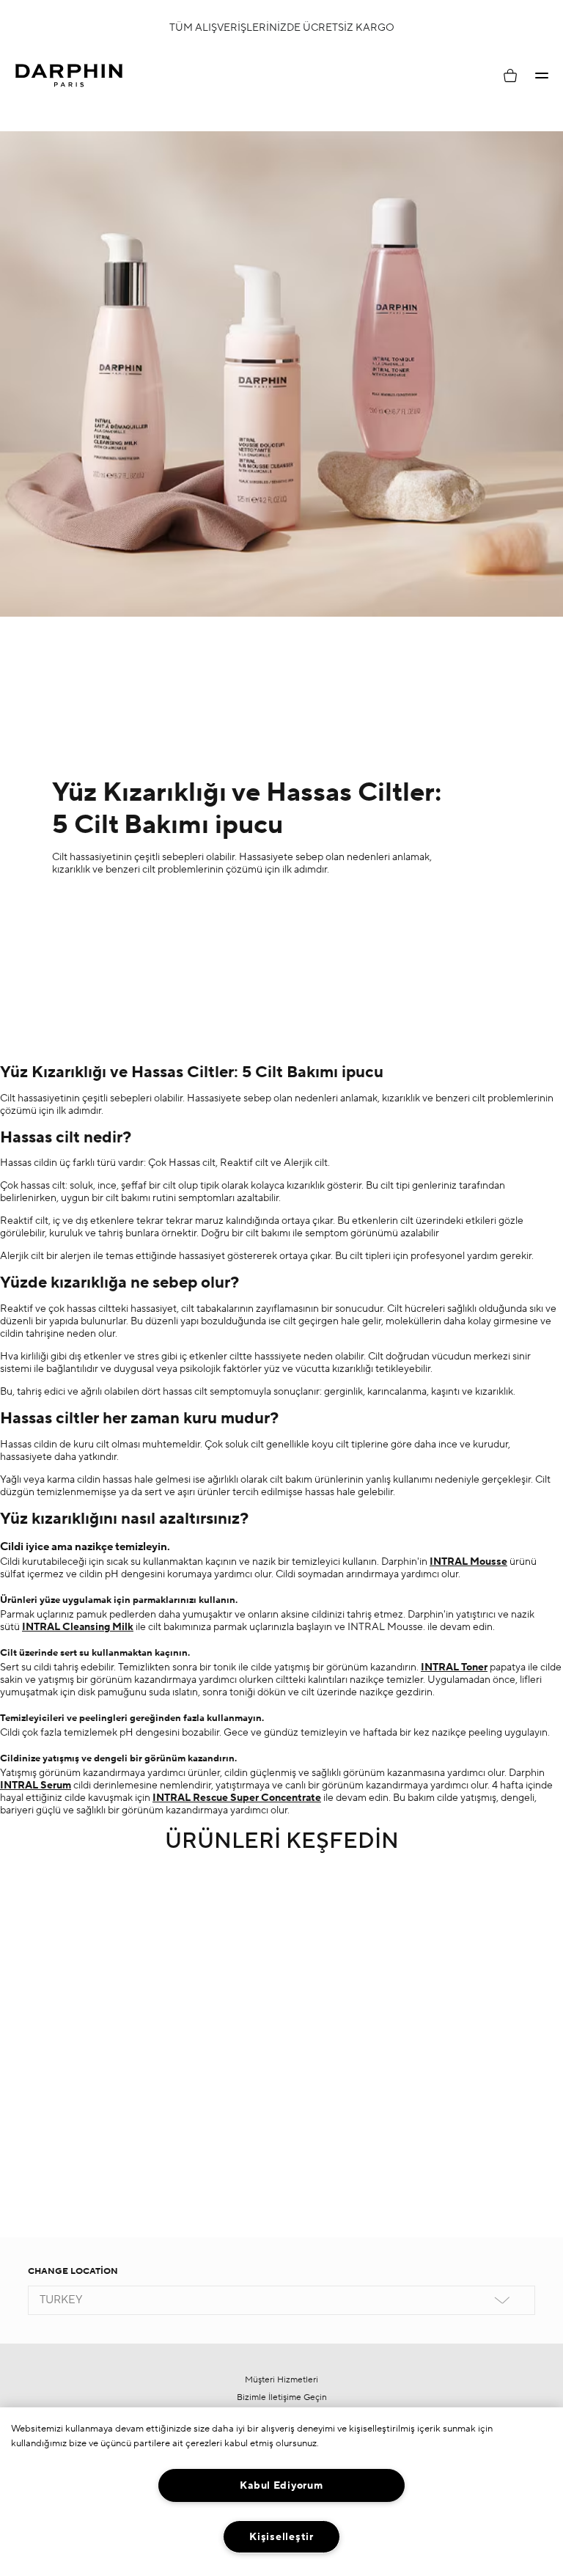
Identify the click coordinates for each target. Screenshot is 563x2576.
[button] (542, 76)
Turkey (61, 2300)
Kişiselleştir (281, 2537)
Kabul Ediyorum (281, 2485)
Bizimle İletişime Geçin (282, 2397)
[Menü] (542, 76)
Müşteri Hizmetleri (281, 2380)
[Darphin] (69, 76)
